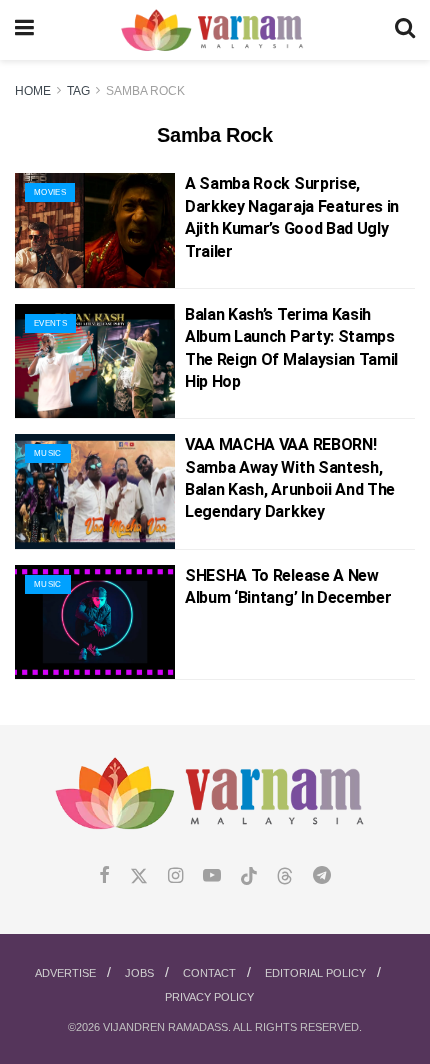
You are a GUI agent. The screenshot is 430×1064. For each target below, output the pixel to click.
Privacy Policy (209, 997)
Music (48, 453)
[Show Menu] (24, 30)
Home (33, 91)
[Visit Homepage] (214, 30)
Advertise (65, 973)
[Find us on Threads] (285, 877)
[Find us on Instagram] (175, 876)
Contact (209, 973)
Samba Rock (145, 91)
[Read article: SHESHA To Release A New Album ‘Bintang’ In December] (95, 622)
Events (50, 323)
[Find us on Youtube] (212, 876)
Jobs (139, 973)
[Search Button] (405, 30)
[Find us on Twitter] (139, 876)
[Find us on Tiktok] (249, 877)
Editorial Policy (315, 973)
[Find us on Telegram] (322, 876)
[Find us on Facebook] (104, 876)
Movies (50, 192)
